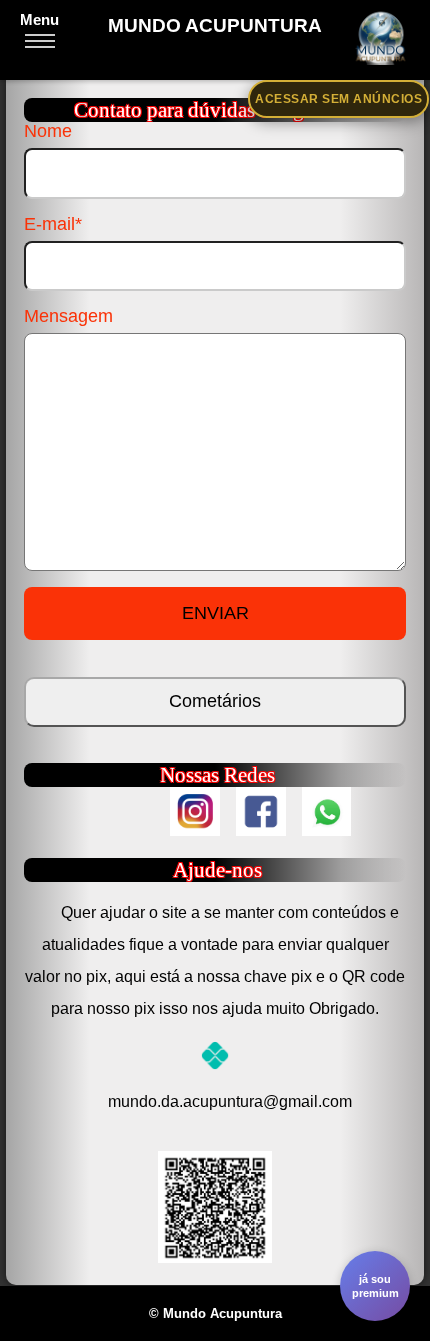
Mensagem (68, 316)
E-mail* (53, 224)
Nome (48, 131)
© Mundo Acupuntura (215, 1313)
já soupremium (375, 1286)
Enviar (215, 613)
